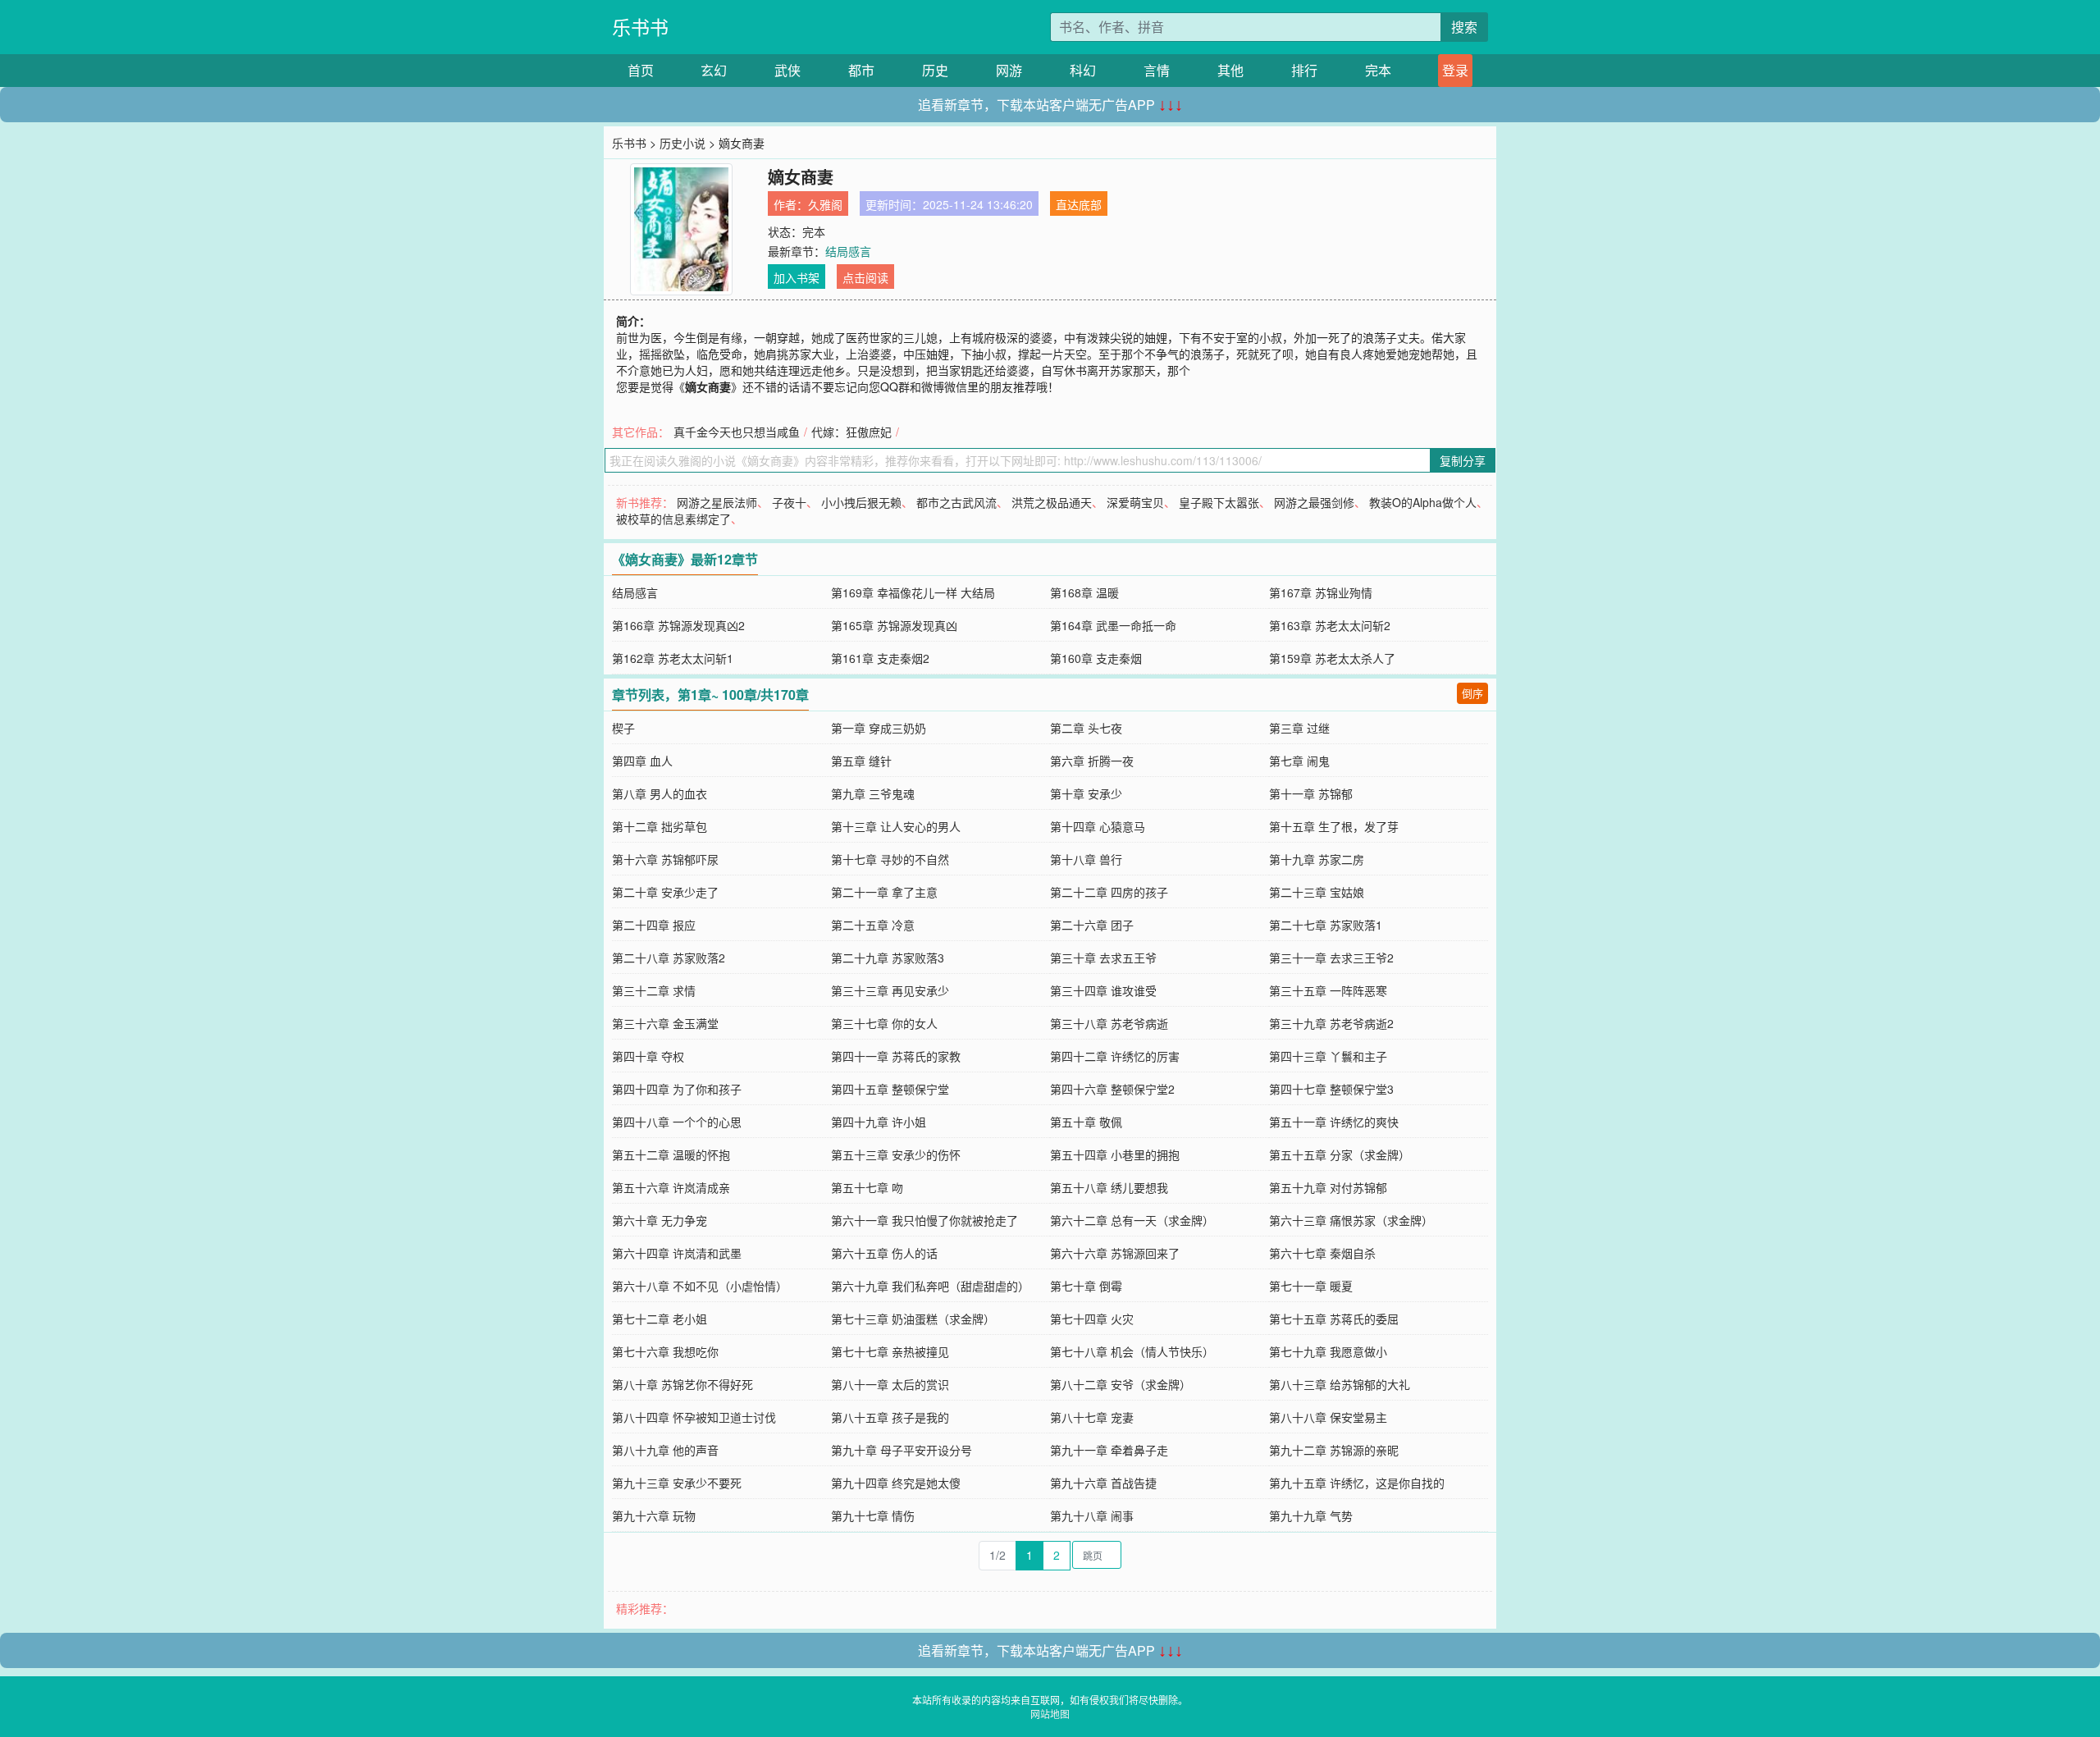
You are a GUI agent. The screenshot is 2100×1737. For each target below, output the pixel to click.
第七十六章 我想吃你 (665, 1351)
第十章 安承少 (1086, 793)
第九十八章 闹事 (1092, 1515)
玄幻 (714, 70)
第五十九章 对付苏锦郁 (1328, 1187)
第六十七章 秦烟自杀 (1322, 1253)
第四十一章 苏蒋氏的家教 (896, 1056)
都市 (861, 70)
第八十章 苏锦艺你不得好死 (682, 1384)
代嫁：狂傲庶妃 (851, 432)
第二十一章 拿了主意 (884, 892)
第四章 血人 (642, 761)
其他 (1230, 70)
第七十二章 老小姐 (660, 1319)
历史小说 (682, 143)
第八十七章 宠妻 (1092, 1417)
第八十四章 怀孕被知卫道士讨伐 (694, 1417)
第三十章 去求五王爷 (1103, 958)
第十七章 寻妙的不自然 (890, 859)
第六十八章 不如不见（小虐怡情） (700, 1286)
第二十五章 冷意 (873, 925)
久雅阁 (825, 204)
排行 (1304, 70)
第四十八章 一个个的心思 (677, 1122)
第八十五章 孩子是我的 (890, 1417)
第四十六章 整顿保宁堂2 (1112, 1089)
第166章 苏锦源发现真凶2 (678, 625)
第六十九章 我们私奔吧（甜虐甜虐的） (930, 1286)
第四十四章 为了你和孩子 (677, 1089)
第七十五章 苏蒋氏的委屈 (1334, 1319)
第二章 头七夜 (1086, 728)
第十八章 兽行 (1086, 859)
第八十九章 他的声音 (665, 1450)
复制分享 (1463, 460)
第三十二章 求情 (654, 990)
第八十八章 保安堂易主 (1328, 1417)
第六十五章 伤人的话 (884, 1253)
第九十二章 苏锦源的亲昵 (1334, 1450)
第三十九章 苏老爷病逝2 (1331, 1023)
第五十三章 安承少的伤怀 (896, 1154)
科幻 (1083, 70)
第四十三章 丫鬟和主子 (1328, 1056)
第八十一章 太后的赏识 (890, 1384)
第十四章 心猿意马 (1098, 826)
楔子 (623, 728)
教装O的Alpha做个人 (1423, 502)
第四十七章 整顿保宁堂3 (1331, 1089)
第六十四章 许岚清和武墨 (677, 1253)
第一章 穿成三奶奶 (879, 728)
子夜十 (789, 502)
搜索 (1464, 27)
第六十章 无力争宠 (660, 1220)
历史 (935, 70)
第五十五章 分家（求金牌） (1340, 1154)
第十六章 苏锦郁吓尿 (665, 859)
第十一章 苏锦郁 (1311, 793)
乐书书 (640, 27)
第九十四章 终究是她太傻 (896, 1483)
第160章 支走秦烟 (1096, 658)
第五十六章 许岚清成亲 (671, 1187)
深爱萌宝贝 (1135, 502)
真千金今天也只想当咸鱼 (737, 432)
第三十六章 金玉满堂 (665, 1023)
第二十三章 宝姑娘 (1317, 892)
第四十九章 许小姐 (879, 1122)
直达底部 (1079, 204)
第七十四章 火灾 (1092, 1319)
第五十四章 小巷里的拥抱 (1115, 1154)
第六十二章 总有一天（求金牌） (1132, 1220)
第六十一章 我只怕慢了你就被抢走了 (924, 1220)
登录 (1455, 70)
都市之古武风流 (956, 502)
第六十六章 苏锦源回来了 (1115, 1253)
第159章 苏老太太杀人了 (1332, 658)
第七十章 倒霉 (1086, 1286)
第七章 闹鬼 (1299, 761)
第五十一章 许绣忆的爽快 (1334, 1122)
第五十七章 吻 (867, 1187)
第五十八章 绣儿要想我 (1109, 1187)
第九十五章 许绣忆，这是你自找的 (1357, 1483)
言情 (1157, 70)
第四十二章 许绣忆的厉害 (1115, 1056)
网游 (1009, 70)
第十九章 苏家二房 (1317, 859)
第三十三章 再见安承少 (890, 990)
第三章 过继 (1299, 728)
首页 (641, 70)
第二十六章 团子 (1092, 925)
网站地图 (1050, 1714)
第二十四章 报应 (654, 925)
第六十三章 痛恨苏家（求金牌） (1351, 1220)
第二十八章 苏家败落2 (669, 958)
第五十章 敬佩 (1086, 1122)
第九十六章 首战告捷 (1103, 1483)
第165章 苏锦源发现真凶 (894, 625)
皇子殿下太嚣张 (1219, 502)
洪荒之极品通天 (1052, 502)
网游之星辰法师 (717, 502)
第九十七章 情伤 (873, 1515)
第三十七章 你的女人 (884, 1023)
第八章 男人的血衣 (660, 793)
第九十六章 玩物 (654, 1515)
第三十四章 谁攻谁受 (1103, 990)
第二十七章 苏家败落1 (1326, 925)
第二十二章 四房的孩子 (1109, 892)
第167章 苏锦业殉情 (1321, 592)
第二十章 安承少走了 (665, 892)
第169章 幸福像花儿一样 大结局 (913, 592)
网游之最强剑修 (1314, 502)
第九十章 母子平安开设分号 (902, 1450)
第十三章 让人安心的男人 (896, 826)
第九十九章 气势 (1311, 1515)
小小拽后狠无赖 (861, 502)
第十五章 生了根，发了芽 (1334, 826)
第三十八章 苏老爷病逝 (1109, 1023)
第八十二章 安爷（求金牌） (1121, 1384)
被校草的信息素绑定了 (673, 519)
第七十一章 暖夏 (1311, 1286)
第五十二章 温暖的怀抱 (671, 1154)
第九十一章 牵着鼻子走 (1109, 1450)
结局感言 (848, 251)
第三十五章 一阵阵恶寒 (1328, 990)
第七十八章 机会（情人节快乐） (1132, 1351)
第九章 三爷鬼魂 (873, 793)
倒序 (1472, 693)
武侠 (787, 70)
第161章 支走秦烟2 (880, 658)
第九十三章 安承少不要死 (677, 1483)
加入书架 (797, 277)
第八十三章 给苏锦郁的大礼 (1340, 1384)
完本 (1378, 70)
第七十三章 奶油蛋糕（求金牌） (913, 1319)
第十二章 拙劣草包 (660, 826)
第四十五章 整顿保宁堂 (890, 1089)
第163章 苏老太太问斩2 (1330, 625)
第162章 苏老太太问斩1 (673, 658)
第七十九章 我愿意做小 (1328, 1351)
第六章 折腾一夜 (1092, 761)
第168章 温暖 (1084, 592)
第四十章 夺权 (648, 1056)
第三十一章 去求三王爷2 (1331, 958)
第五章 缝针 (861, 761)
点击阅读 (865, 277)
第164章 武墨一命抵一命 (1113, 625)
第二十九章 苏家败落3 (888, 958)
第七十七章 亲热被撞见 (890, 1351)
